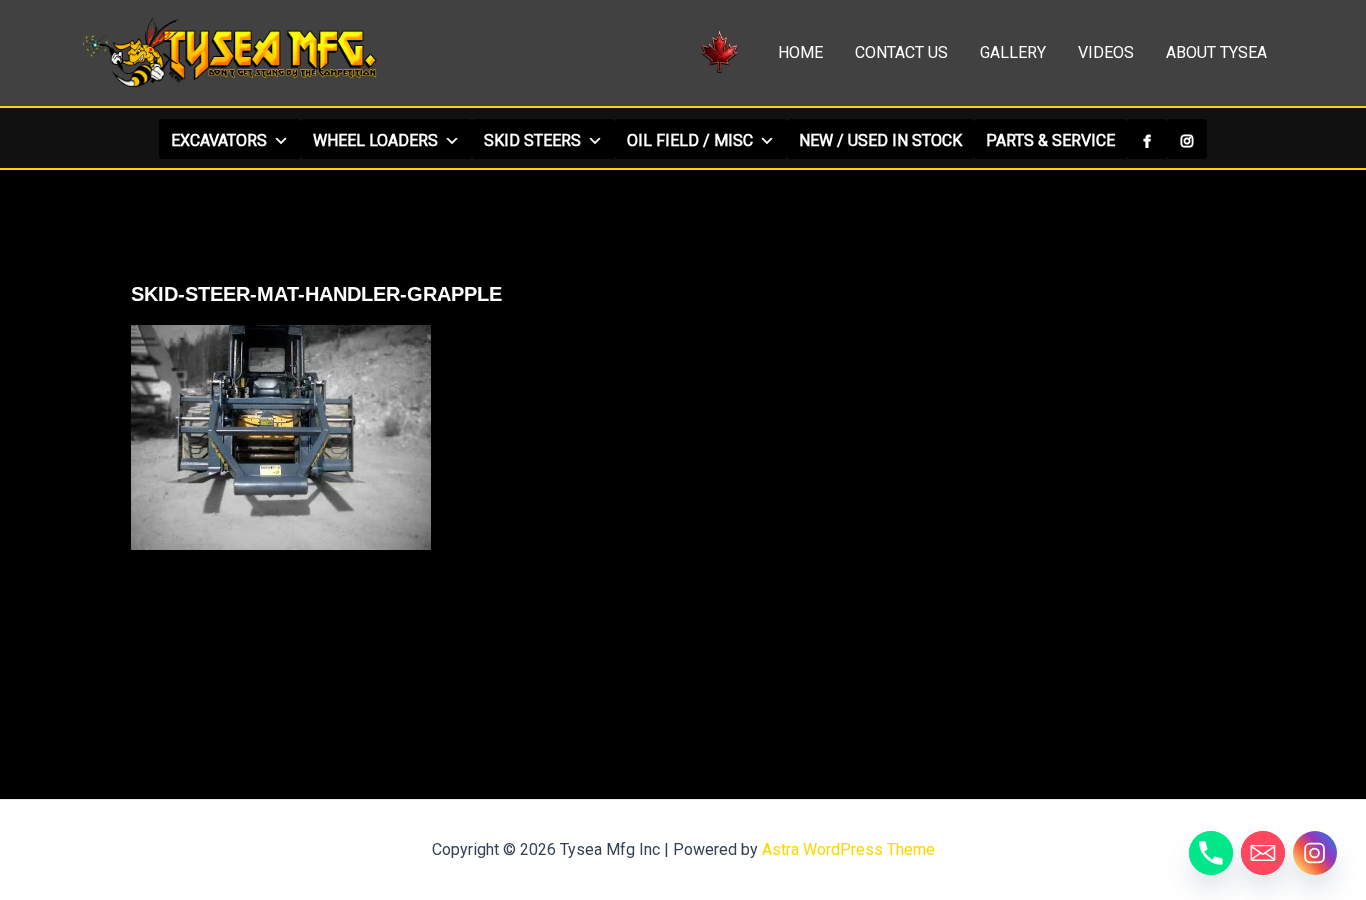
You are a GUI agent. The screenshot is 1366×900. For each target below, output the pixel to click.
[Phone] (1211, 853)
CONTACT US (901, 52)
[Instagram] (1187, 139)
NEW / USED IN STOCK (880, 140)
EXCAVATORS (219, 140)
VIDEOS (1106, 52)
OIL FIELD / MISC (690, 140)
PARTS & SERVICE (1050, 140)
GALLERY (1013, 52)
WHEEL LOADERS (375, 140)
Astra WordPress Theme (848, 849)
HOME (800, 52)
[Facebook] (1147, 139)
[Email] (1263, 853)
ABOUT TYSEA (1216, 52)
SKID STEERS (532, 140)
